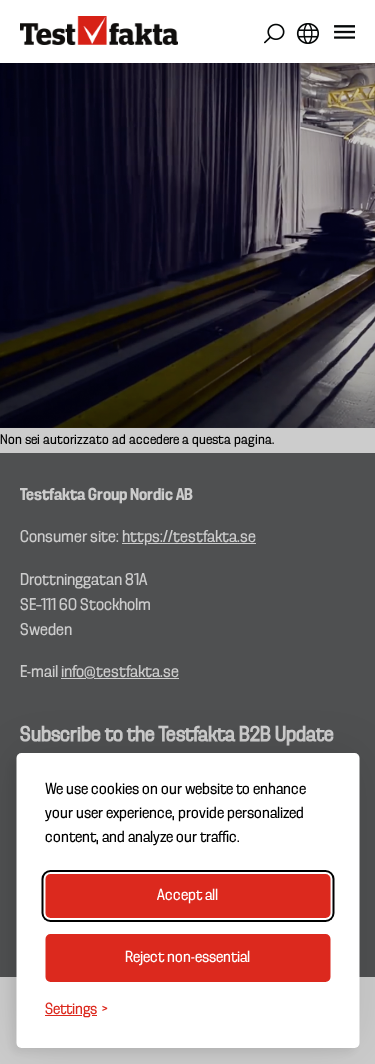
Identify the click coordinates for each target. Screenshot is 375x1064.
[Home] (99, 31)
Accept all (187, 896)
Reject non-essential (187, 958)
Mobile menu (344, 35)
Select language (307, 33)
